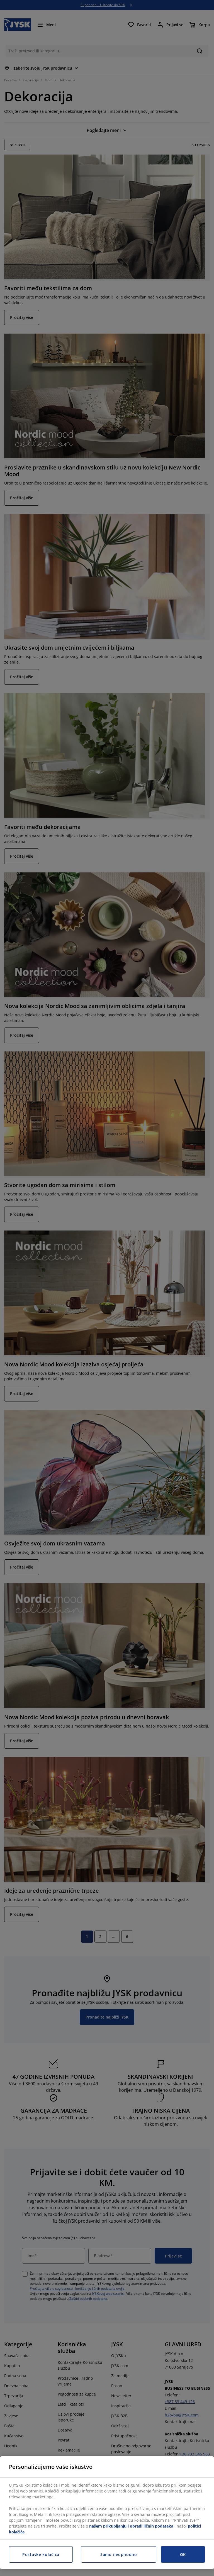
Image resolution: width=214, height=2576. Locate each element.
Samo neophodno (119, 2554)
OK (183, 2554)
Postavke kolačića (41, 2554)
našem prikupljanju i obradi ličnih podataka (131, 2526)
